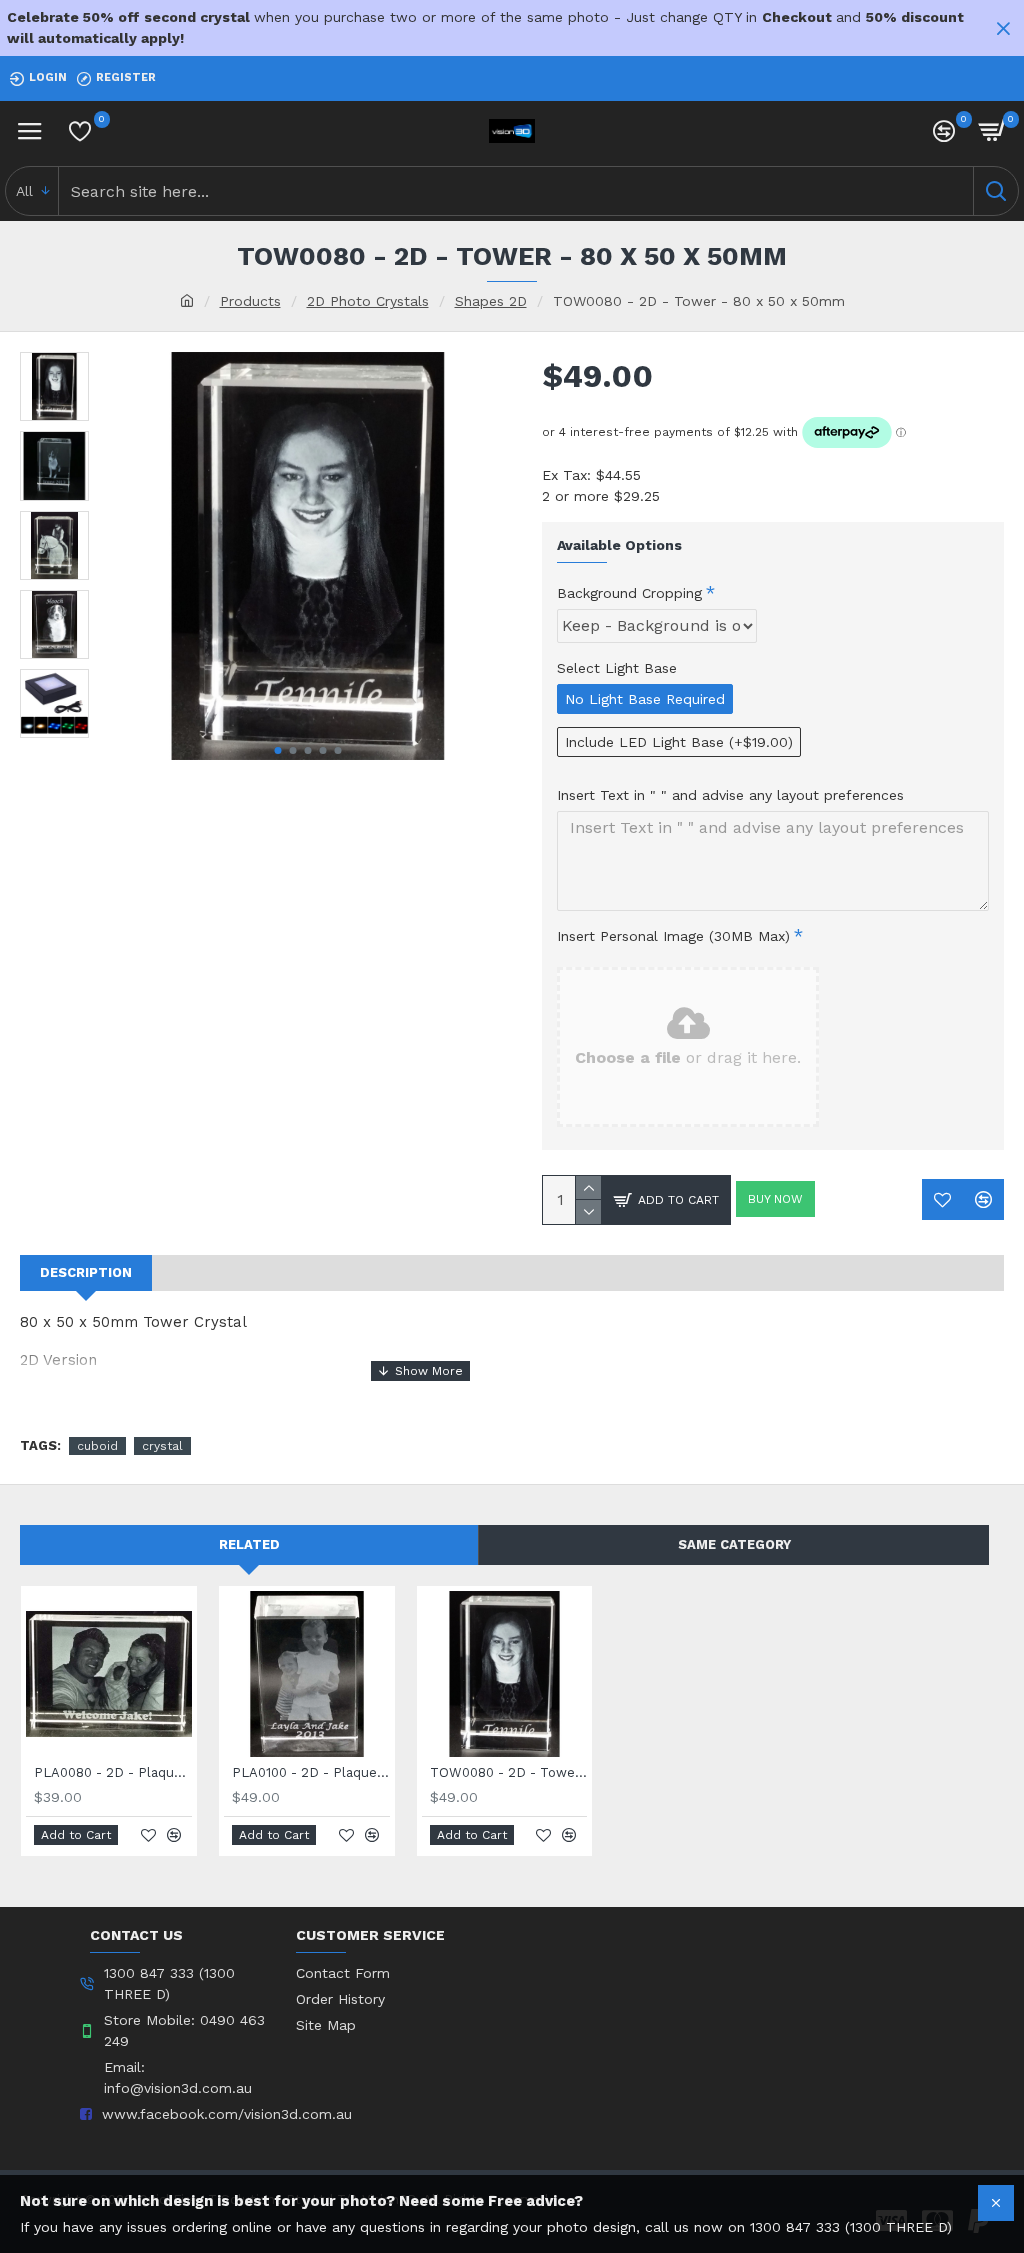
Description (86, 1272)
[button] (278, 750)
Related (249, 1544)
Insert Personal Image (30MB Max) (673, 936)
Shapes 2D (491, 301)
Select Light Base (617, 668)
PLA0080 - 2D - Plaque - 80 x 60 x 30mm (113, 1772)
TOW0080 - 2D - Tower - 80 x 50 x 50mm (509, 1772)
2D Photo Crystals (368, 301)
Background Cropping (629, 593)
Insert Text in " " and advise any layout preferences (730, 795)
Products (250, 301)
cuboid (97, 1446)
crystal (162, 1446)
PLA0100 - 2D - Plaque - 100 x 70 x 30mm (311, 1772)
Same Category (734, 1544)
